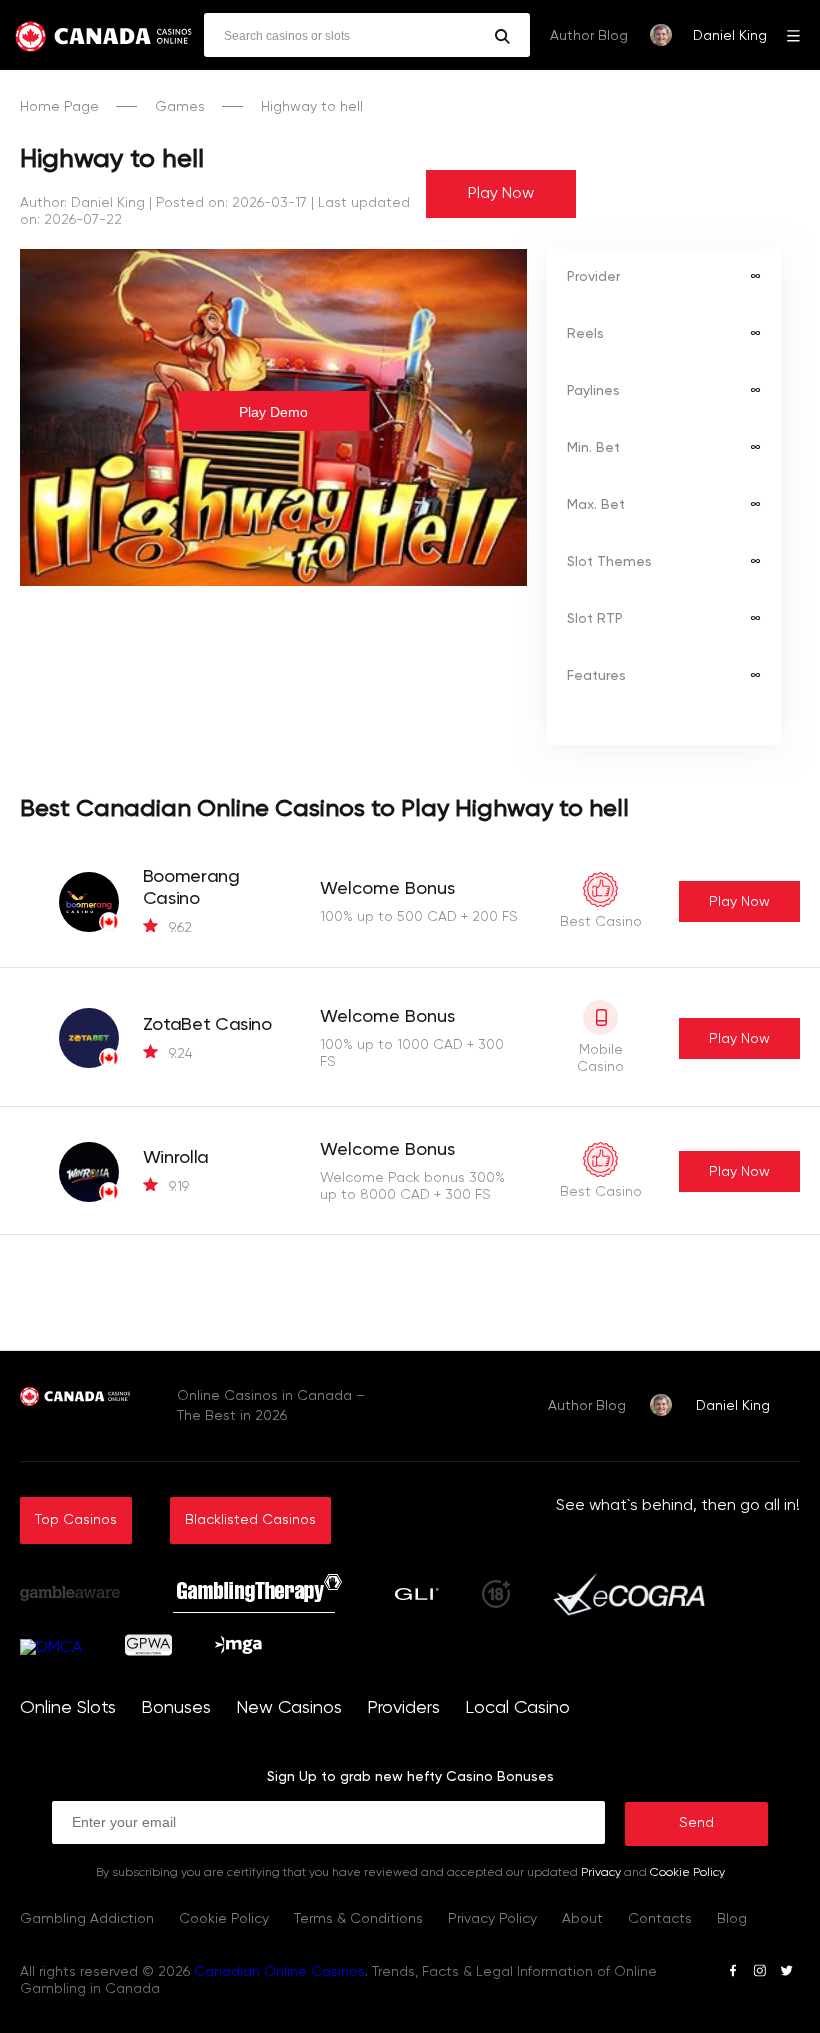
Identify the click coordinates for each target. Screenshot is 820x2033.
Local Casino (517, 1708)
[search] (502, 36)
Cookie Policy (687, 1873)
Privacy (601, 1873)
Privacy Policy (492, 1919)
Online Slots (68, 1708)
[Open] (793, 35)
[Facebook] (733, 1973)
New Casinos (289, 1708)
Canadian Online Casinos (279, 1972)
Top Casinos (76, 1520)
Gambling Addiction (87, 1919)
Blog (732, 1919)
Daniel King (730, 36)
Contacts (660, 1919)
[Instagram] (759, 1973)
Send (696, 1823)
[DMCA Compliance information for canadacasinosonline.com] (51, 1648)
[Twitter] (786, 1973)
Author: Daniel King (82, 203)
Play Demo (273, 412)
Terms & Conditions (358, 1919)
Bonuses (176, 1708)
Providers (403, 1708)
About (582, 1919)
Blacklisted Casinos (250, 1520)
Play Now (501, 194)
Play (739, 902)
